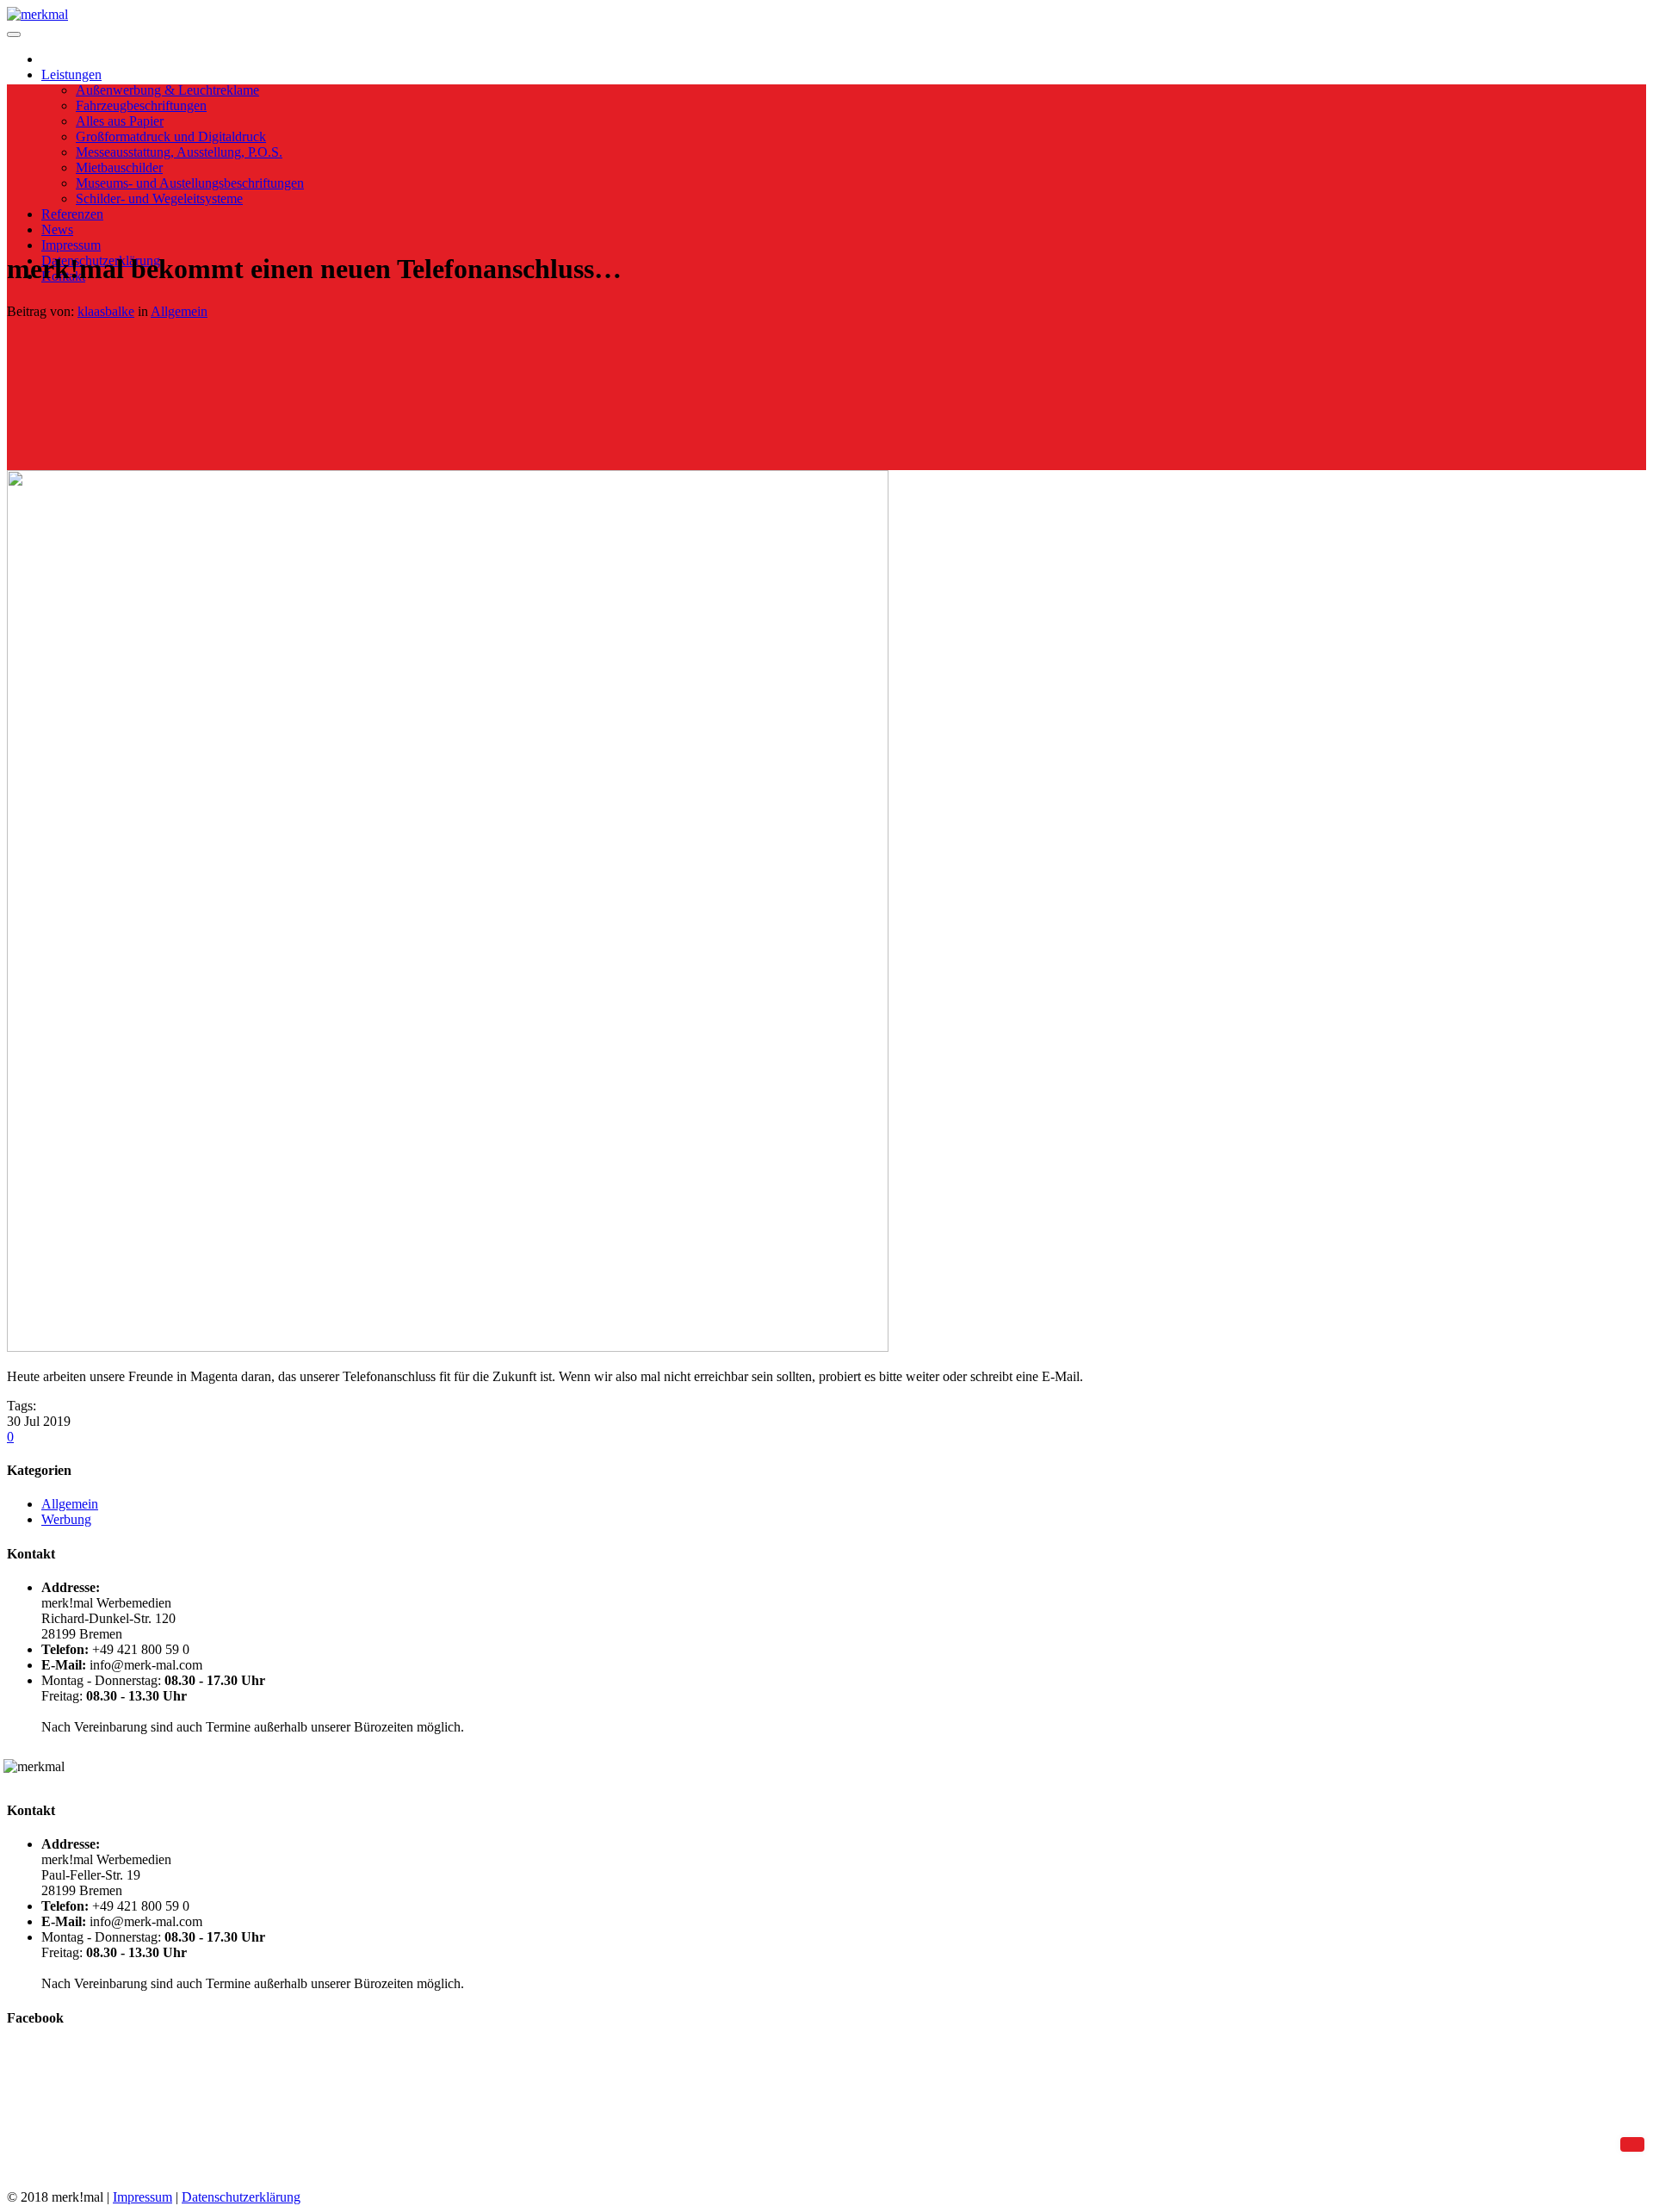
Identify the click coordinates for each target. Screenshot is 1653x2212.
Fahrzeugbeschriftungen (141, 105)
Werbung (66, 1519)
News (57, 229)
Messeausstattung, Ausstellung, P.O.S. (179, 152)
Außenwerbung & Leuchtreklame (167, 90)
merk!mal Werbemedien (72, 2076)
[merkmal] (37, 14)
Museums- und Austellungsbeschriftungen (190, 183)
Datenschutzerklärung (241, 2197)
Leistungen (71, 74)
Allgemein (179, 311)
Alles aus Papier (120, 121)
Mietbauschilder (119, 167)
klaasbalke (106, 311)
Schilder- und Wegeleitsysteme (159, 198)
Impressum (71, 245)
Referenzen (72, 214)
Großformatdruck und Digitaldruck (171, 136)
